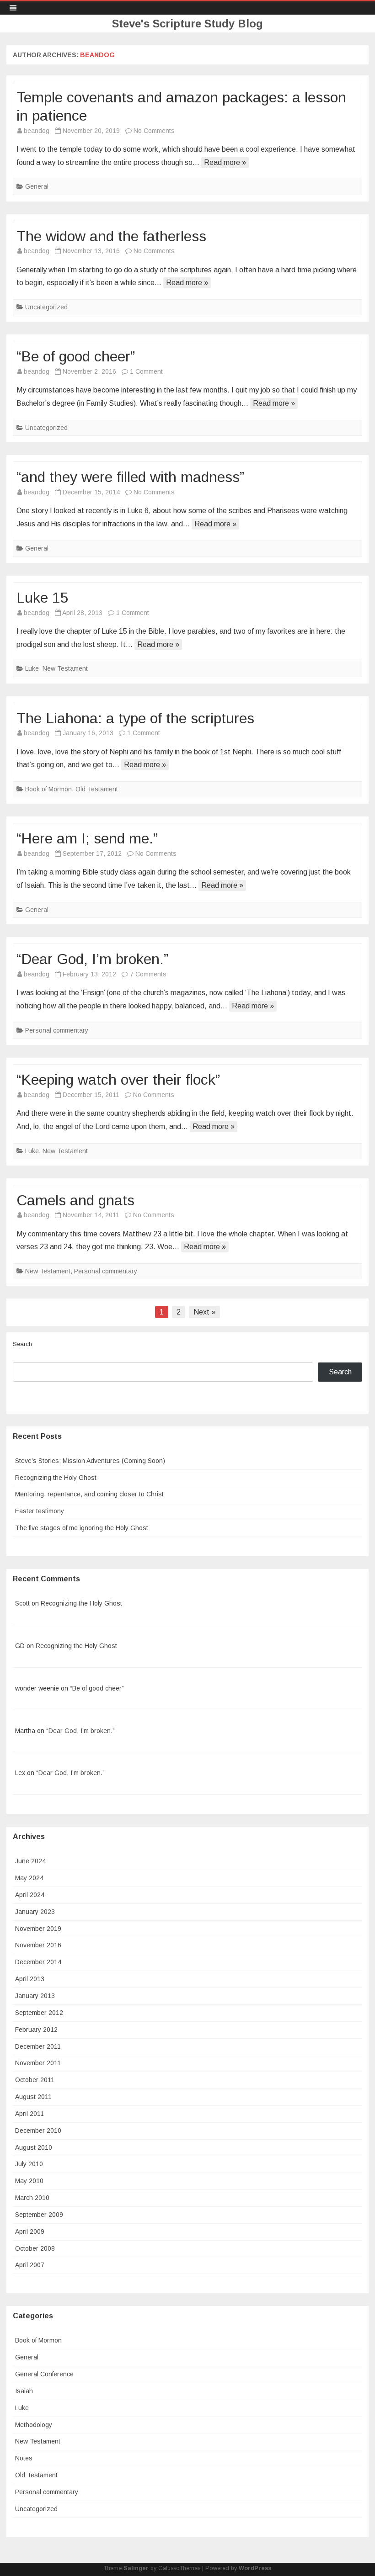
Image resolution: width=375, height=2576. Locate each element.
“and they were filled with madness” (130, 477)
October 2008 (35, 2248)
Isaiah (24, 2391)
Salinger (136, 2568)
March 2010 (32, 2198)
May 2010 (29, 2181)
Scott (22, 1603)
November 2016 (38, 1945)
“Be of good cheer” (76, 356)
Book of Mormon (48, 789)
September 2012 (39, 2013)
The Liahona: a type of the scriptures (135, 718)
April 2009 (30, 2231)
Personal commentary (57, 1030)
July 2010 (29, 2164)
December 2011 (38, 2046)
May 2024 (29, 1878)
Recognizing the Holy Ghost (56, 1478)
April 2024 (30, 1895)
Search (22, 1344)
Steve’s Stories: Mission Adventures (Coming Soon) (90, 1461)
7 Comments (148, 974)
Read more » (225, 162)
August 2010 (34, 2147)
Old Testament (97, 789)
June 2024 (30, 1861)
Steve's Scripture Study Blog (187, 24)
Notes (24, 2458)
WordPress (255, 2568)
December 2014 (38, 1962)
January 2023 (35, 1912)
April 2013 (30, 1979)
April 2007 (30, 2265)
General (37, 186)
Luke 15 (43, 598)
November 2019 (38, 1929)
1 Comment (146, 371)
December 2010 (38, 2131)
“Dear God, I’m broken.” (92, 959)
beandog (97, 55)
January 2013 (35, 1996)
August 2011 (33, 2097)
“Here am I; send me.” (87, 838)
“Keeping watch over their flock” (118, 1080)
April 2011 (29, 2114)
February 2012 (36, 2030)
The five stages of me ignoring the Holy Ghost (82, 1528)
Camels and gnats (75, 1200)
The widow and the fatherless (111, 236)
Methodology (34, 2425)
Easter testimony (40, 1511)
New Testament (65, 668)
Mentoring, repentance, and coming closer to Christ (89, 1494)
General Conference (44, 2374)
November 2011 (38, 2063)
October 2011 (35, 2080)
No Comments (154, 131)
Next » (204, 1312)
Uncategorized (46, 307)
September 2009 (39, 2215)
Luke (32, 668)
